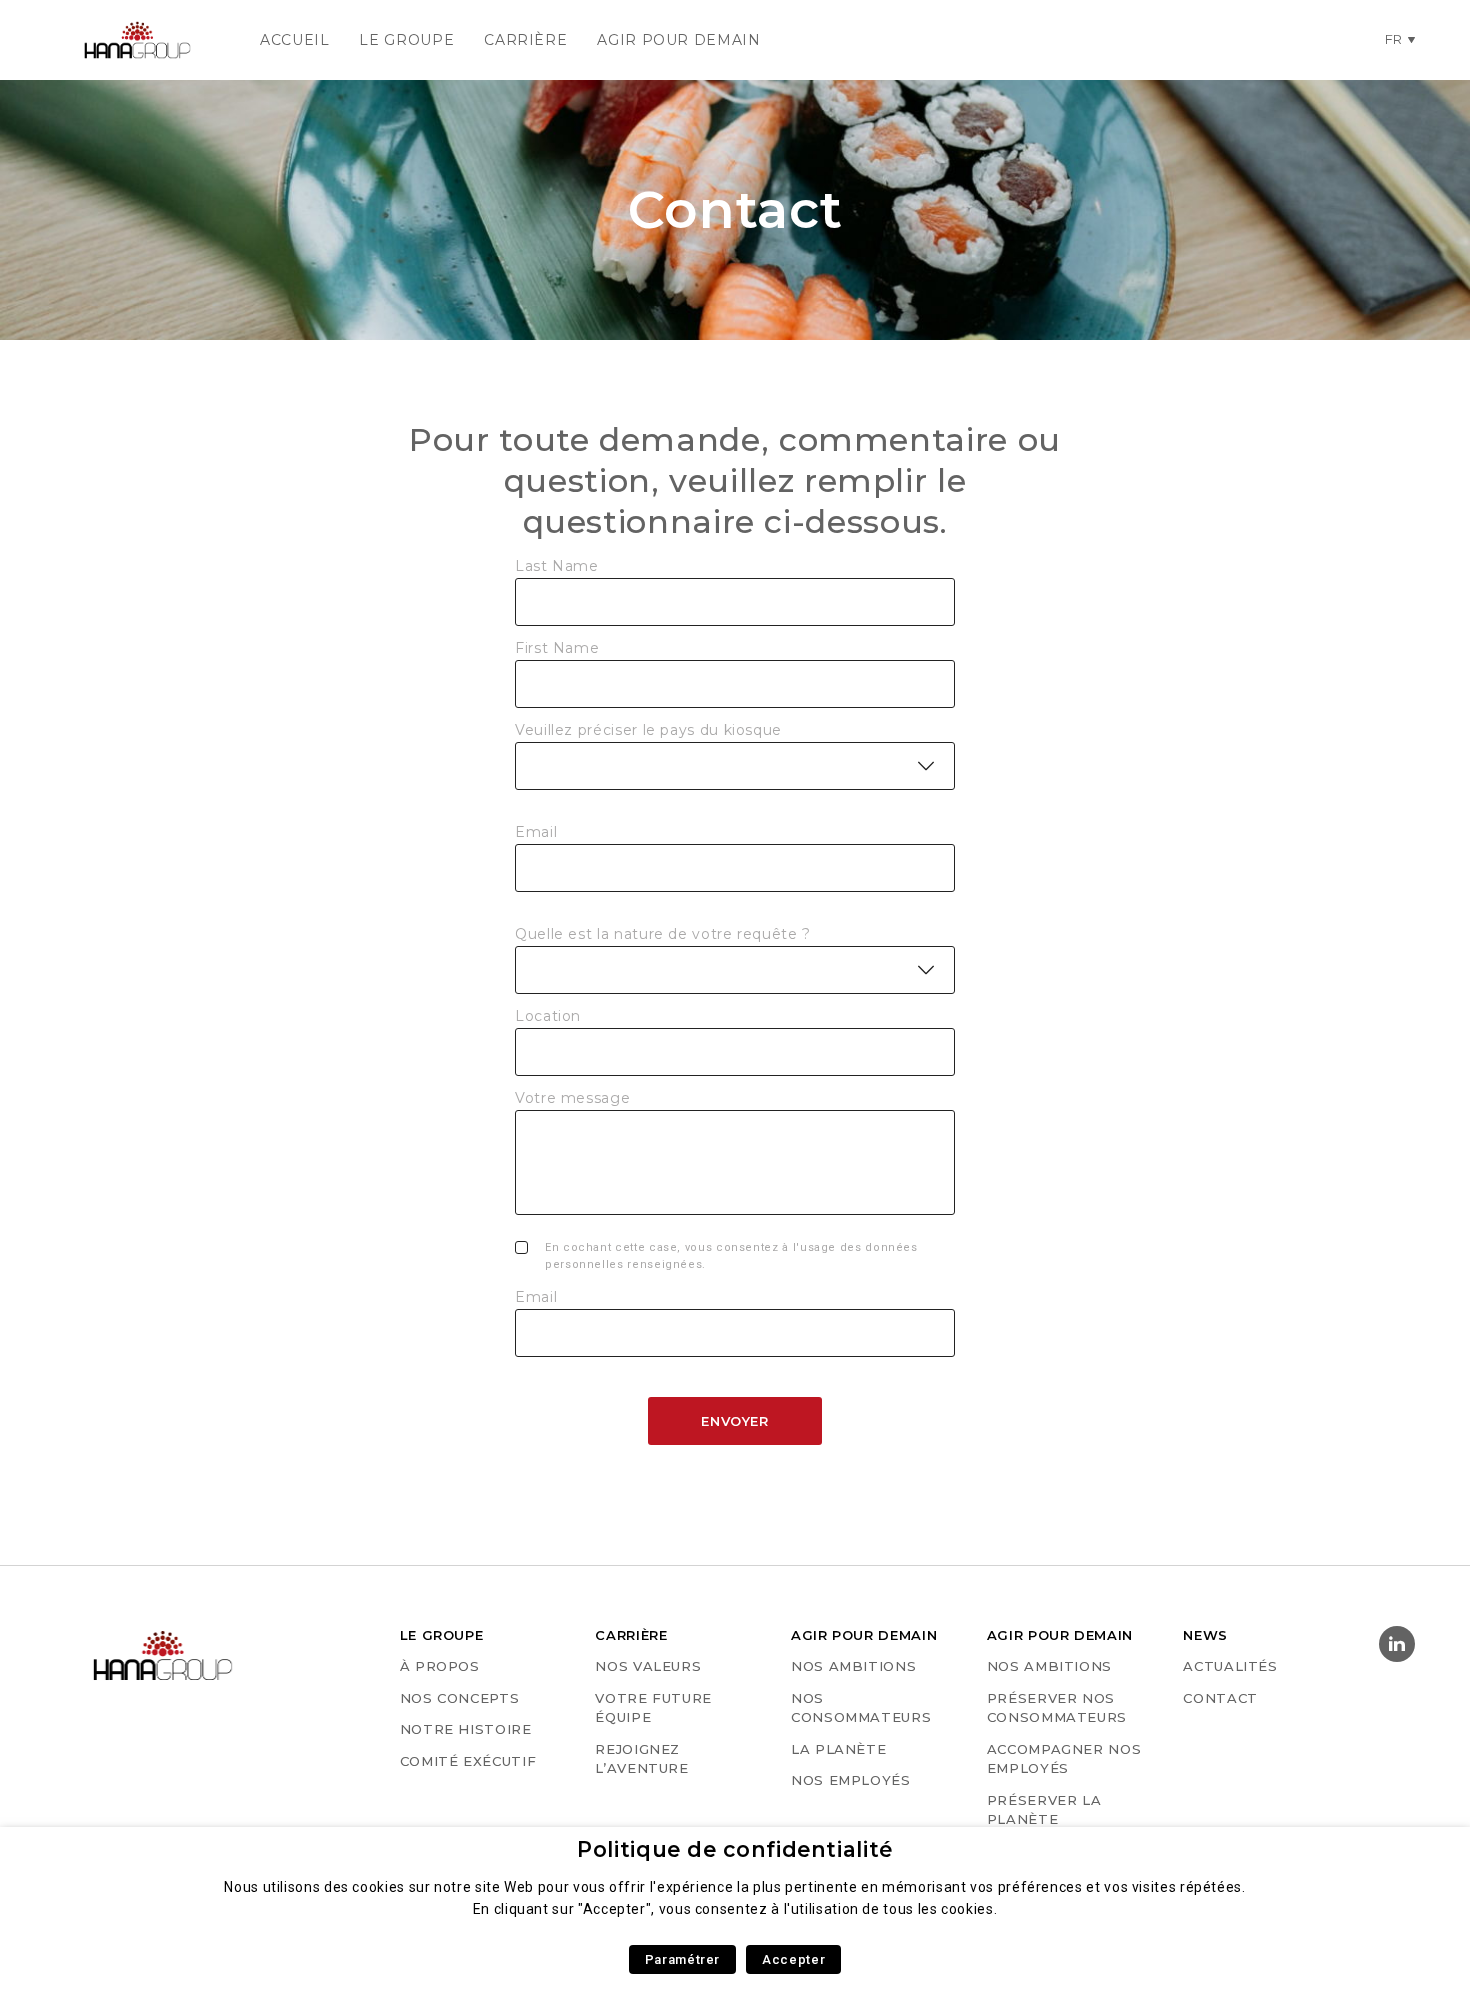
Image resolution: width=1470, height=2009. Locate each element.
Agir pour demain (678, 40)
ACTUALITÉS (1230, 1666)
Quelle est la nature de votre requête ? (663, 934)
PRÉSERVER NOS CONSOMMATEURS (1057, 1708)
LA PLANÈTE (838, 1749)
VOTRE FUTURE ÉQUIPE (653, 1708)
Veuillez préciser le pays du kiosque (648, 730)
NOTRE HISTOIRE (466, 1729)
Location (548, 1016)
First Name (557, 648)
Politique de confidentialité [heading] (735, 1849)
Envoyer (734, 1421)
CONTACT (1220, 1698)
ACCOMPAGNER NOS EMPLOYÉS (1064, 1759)
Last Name (557, 566)
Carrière (525, 40)
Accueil (294, 40)
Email (536, 832)
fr (1394, 39)
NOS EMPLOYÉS (851, 1780)
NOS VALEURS (648, 1666)
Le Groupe (406, 40)
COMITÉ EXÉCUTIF (468, 1761)
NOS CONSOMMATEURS (861, 1708)
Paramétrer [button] (682, 1959)
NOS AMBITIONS (853, 1666)
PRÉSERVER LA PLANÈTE (1044, 1810)
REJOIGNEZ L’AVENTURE (641, 1759)
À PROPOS (440, 1666)
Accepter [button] (793, 1959)
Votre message (572, 1098)
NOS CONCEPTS (460, 1698)
